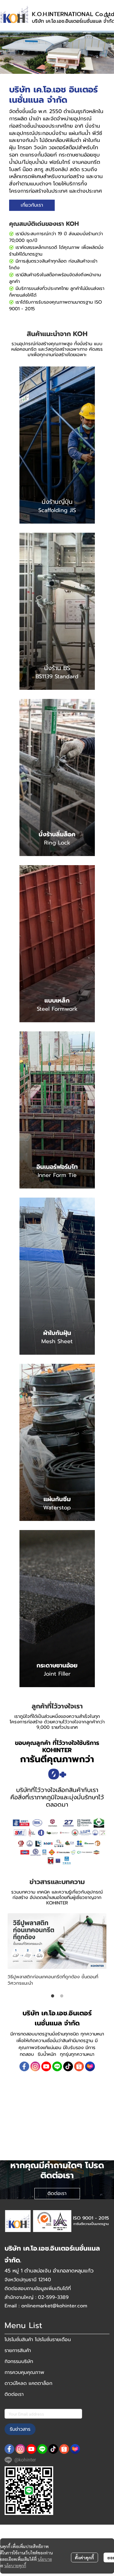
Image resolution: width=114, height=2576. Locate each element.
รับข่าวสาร (20, 2429)
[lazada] (90, 2066)
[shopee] (79, 2066)
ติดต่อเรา (14, 2394)
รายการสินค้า (18, 2351)
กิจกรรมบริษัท (19, 2361)
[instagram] (35, 2066)
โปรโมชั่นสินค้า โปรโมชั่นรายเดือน (38, 2340)
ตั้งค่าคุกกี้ (84, 2557)
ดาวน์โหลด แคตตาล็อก (28, 2383)
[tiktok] (68, 2066)
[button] (107, 15)
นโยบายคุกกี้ (15, 2565)
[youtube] (46, 2066)
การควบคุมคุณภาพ (24, 2372)
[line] (57, 2066)
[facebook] (24, 2066)
